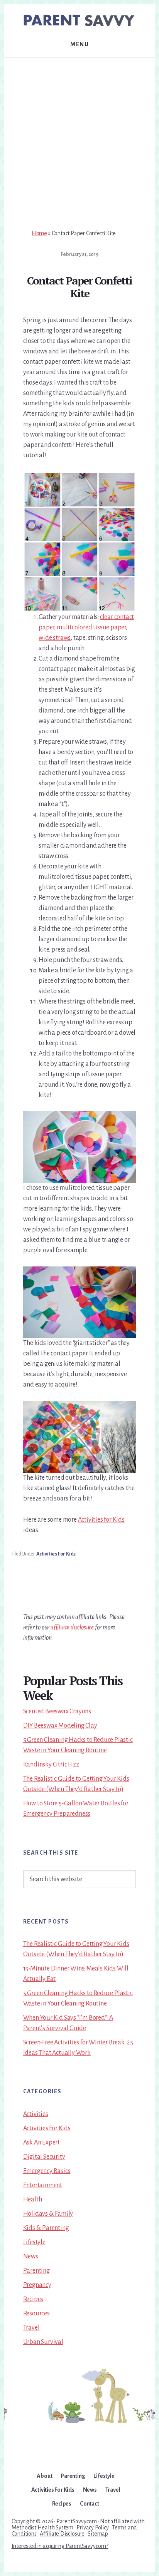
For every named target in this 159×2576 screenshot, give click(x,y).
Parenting (36, 2271)
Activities (36, 2114)
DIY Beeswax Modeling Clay (60, 1726)
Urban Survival (43, 2342)
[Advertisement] (79, 141)
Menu (79, 44)
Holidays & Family (48, 2214)
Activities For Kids (56, 1554)
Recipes (33, 2299)
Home (39, 233)
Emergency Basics (47, 2171)
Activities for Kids (101, 1520)
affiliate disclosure (72, 1628)
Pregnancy (37, 2285)
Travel (31, 2328)
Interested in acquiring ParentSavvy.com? (60, 2546)
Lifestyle (34, 2242)
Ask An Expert (41, 2143)
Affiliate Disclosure (62, 2534)
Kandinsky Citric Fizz (51, 1765)
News (31, 2257)
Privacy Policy (92, 2527)
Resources (36, 2313)
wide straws (55, 638)
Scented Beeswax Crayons (57, 1711)
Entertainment (43, 2185)
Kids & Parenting (46, 2228)
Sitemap (98, 2534)
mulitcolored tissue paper (91, 627)
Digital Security (44, 2157)
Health (33, 2200)
